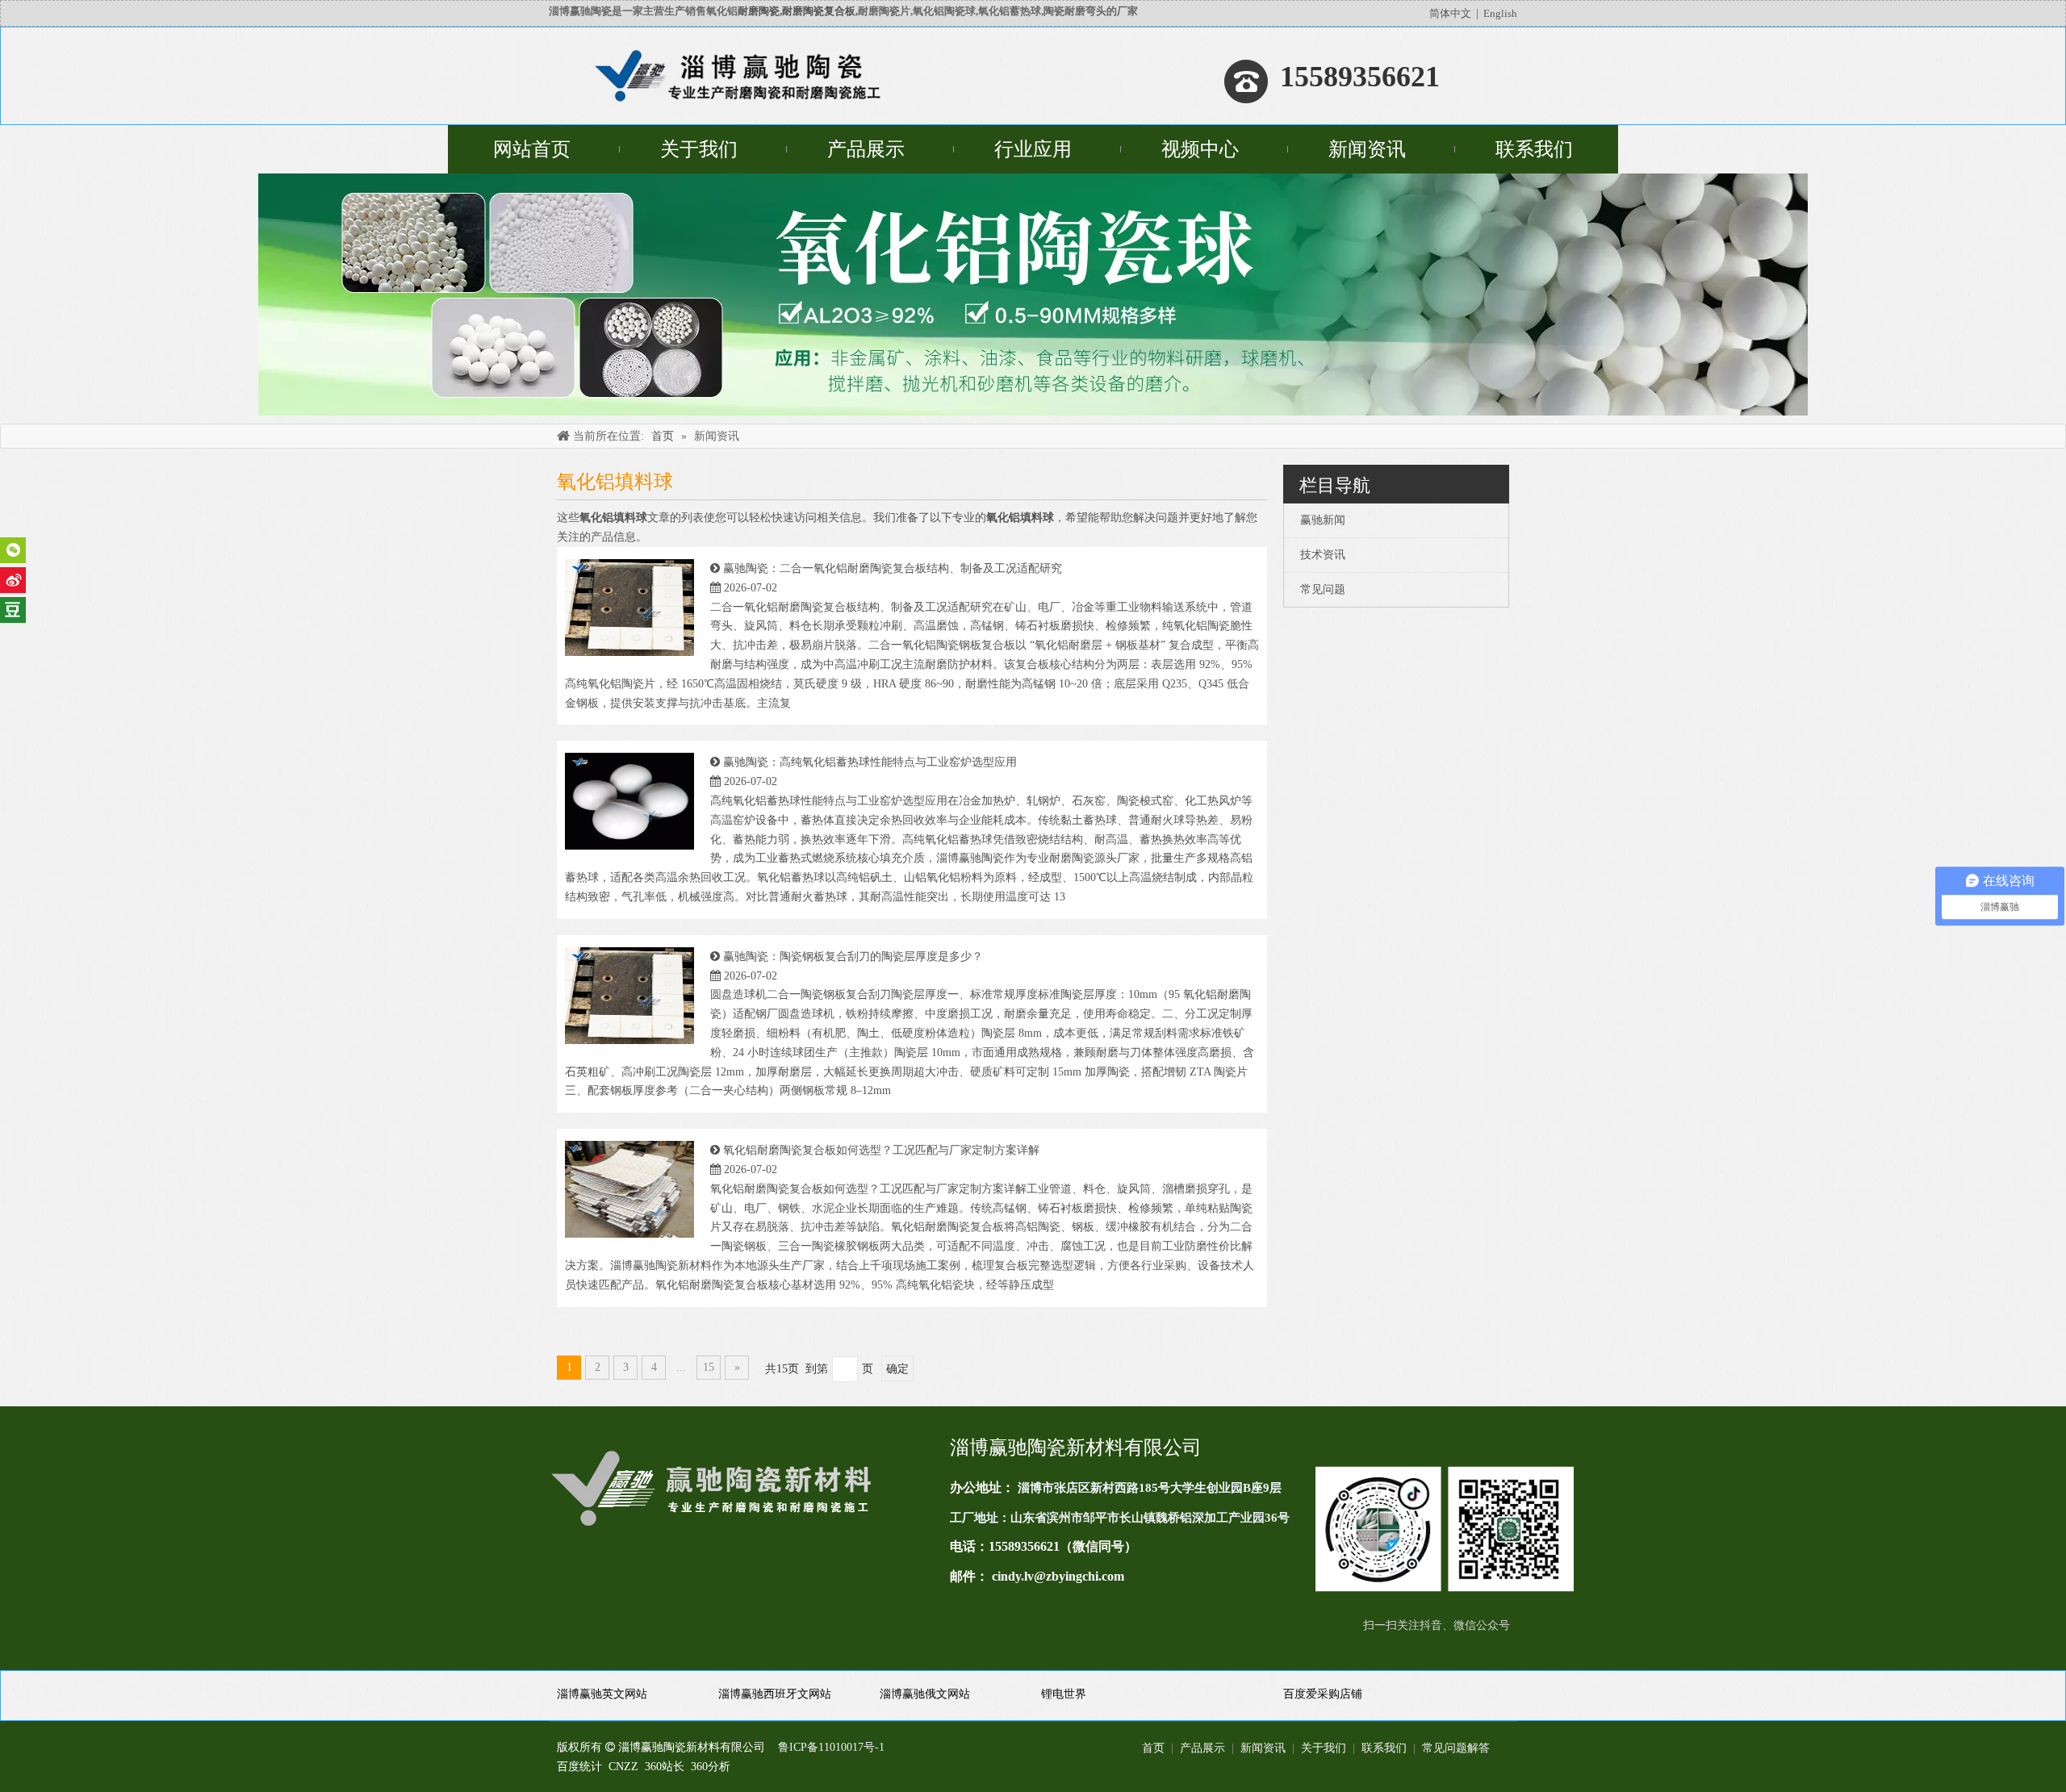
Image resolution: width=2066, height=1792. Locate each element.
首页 (1153, 1748)
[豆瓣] (13, 610)
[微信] (13, 550)
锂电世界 (1064, 1694)
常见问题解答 (1456, 1748)
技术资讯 (1323, 555)
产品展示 (1202, 1748)
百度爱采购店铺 (1323, 1694)
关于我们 (1324, 1748)
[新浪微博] (13, 580)
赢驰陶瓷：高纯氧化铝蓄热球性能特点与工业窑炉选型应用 (870, 762)
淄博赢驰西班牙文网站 (775, 1694)
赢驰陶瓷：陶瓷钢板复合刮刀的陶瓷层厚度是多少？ (853, 957)
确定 (897, 1369)
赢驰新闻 (1323, 520)
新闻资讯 (1263, 1748)
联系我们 (1384, 1748)
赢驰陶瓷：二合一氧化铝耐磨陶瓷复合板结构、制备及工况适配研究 (893, 568)
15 (709, 1367)
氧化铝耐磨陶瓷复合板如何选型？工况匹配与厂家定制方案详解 (881, 1150)
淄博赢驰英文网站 (602, 1694)
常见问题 (1323, 589)
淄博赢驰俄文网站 (925, 1694)
